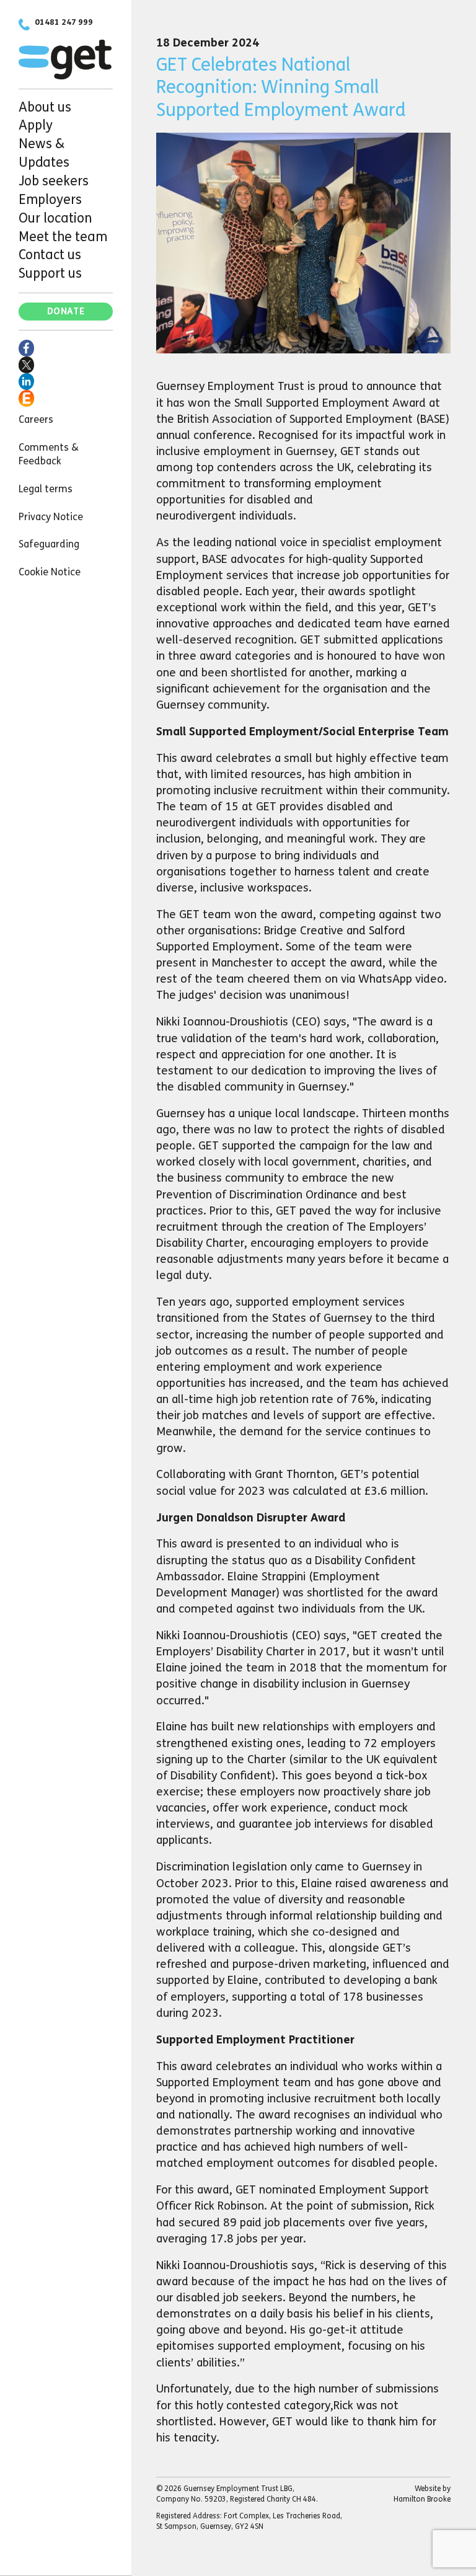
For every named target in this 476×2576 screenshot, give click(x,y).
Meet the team (63, 237)
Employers (50, 200)
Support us (50, 273)
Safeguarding (49, 544)
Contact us (50, 255)
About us (45, 107)
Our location (55, 218)
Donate (66, 312)
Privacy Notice (51, 517)
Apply (36, 125)
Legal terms (46, 489)
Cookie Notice (50, 572)
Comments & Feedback (49, 454)
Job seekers (54, 181)
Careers (36, 419)
